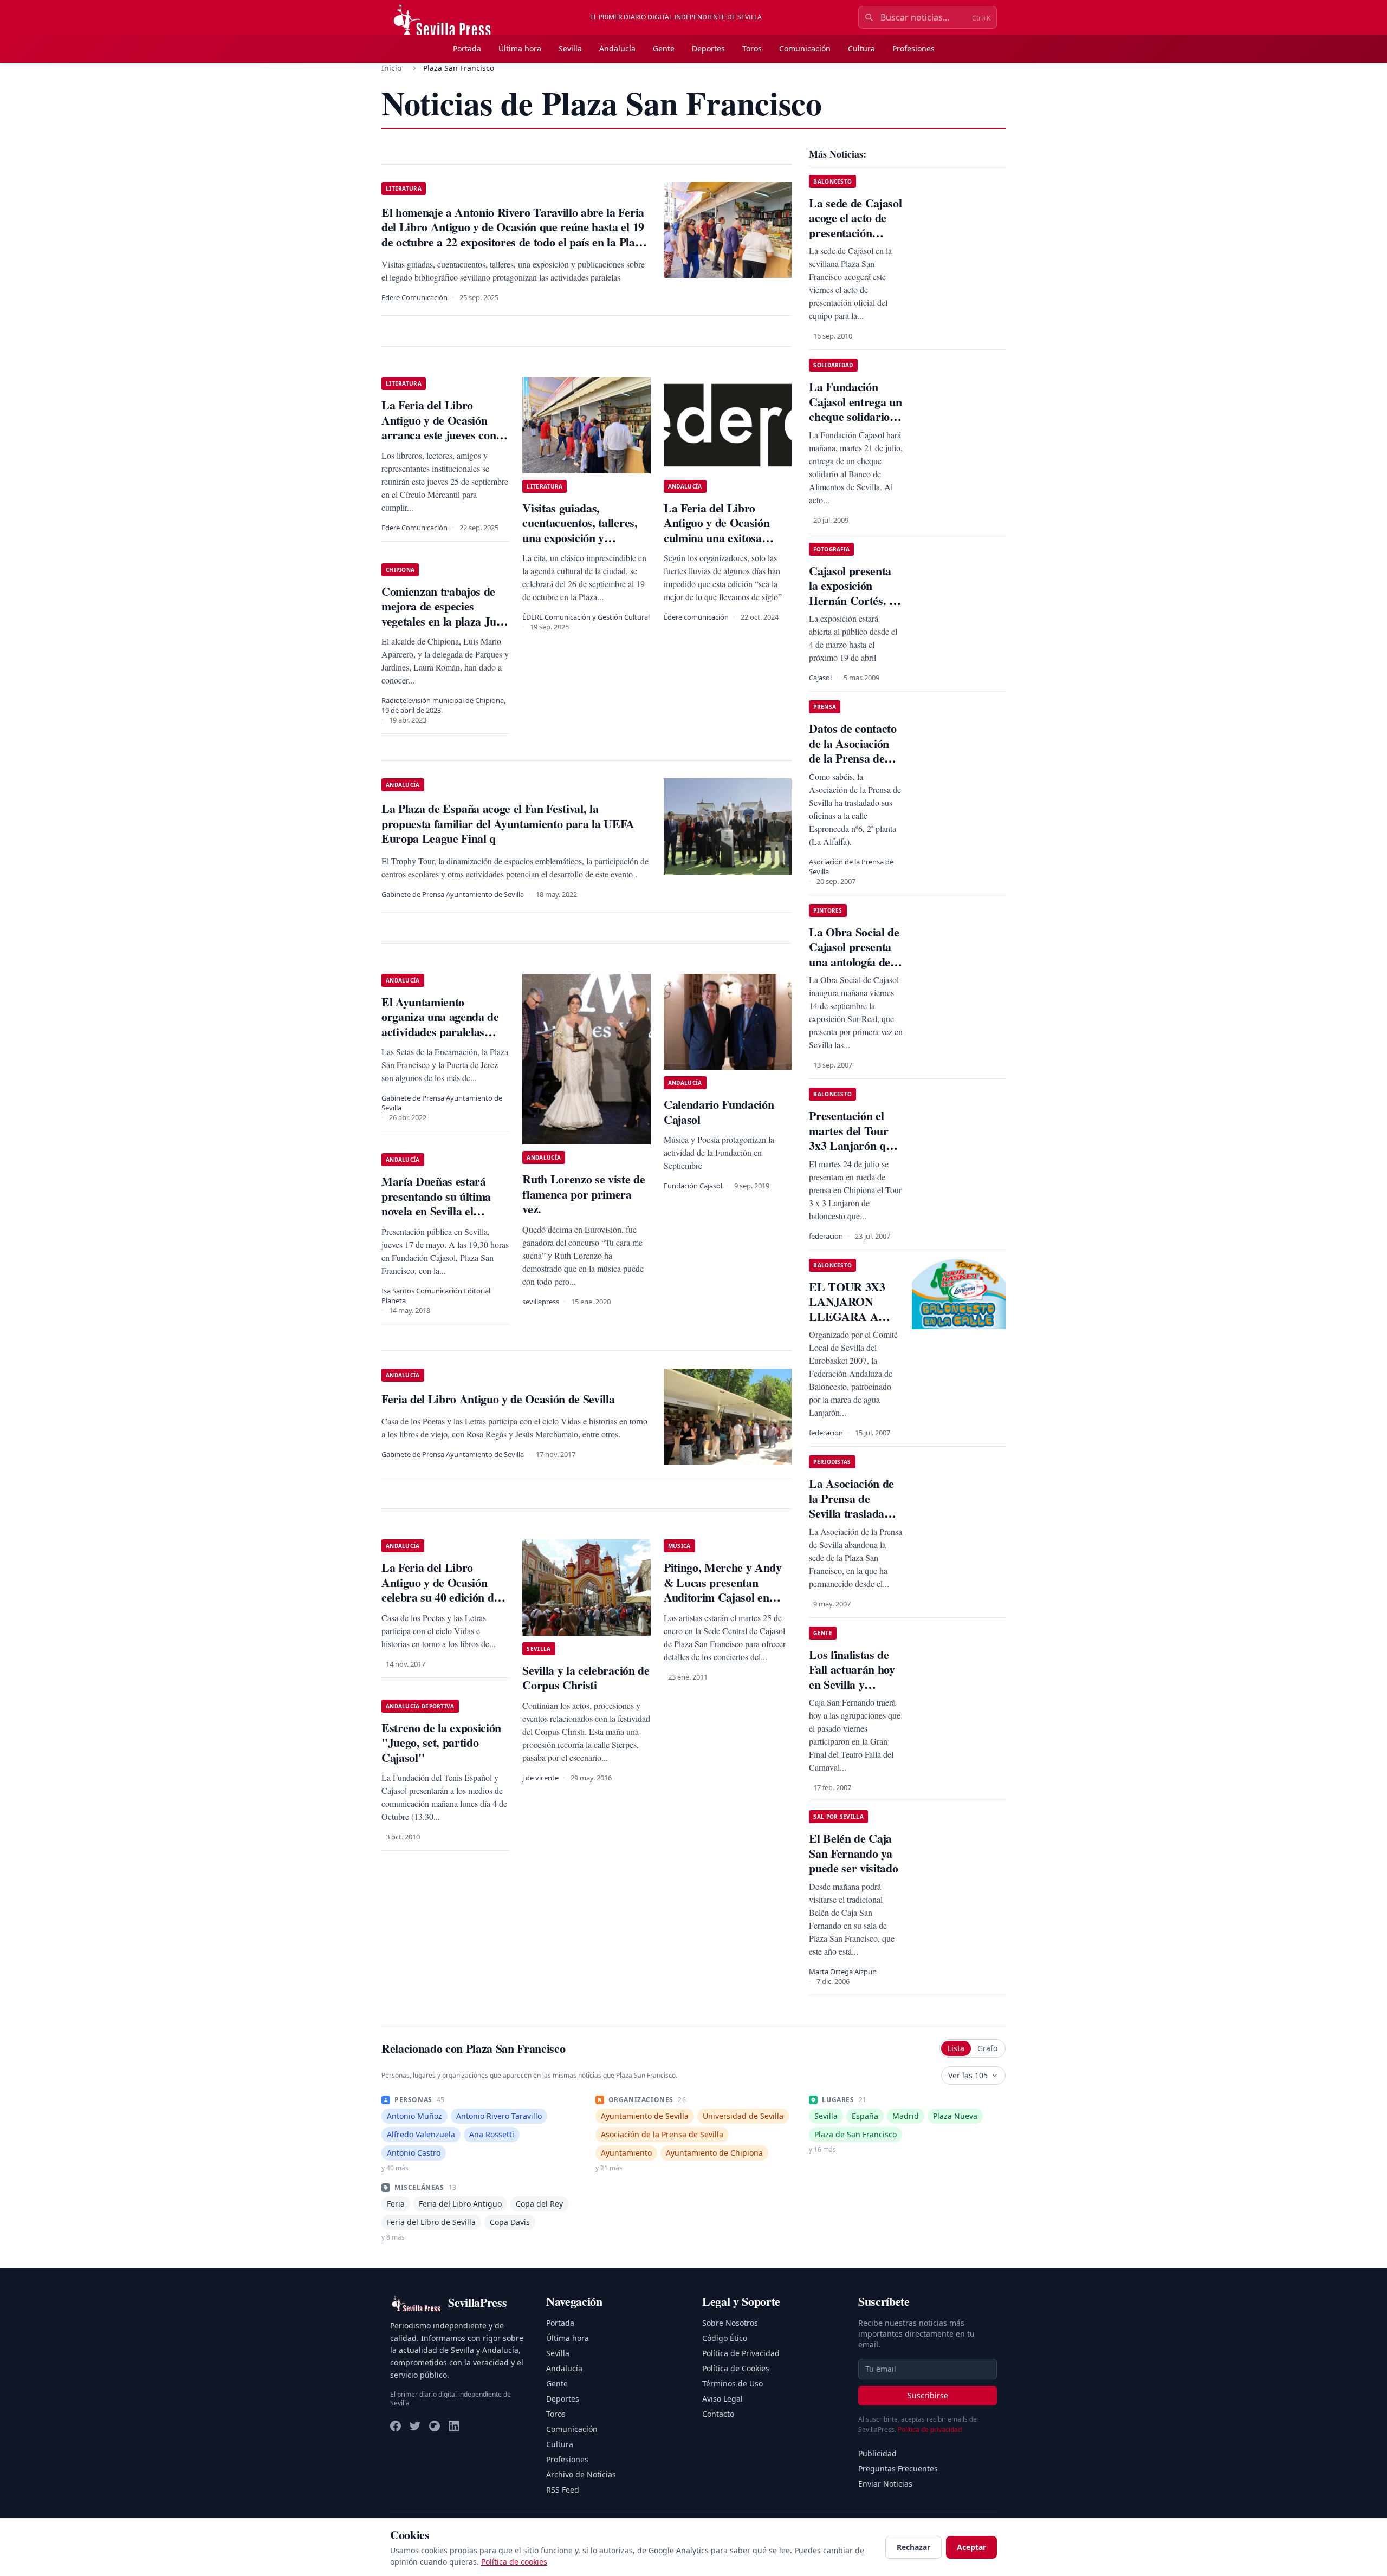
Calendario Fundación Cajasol (719, 1112)
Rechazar (913, 2547)
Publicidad (877, 2453)
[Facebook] (396, 2426)
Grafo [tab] (987, 2048)
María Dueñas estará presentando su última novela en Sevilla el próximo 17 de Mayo (436, 1204)
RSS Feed (563, 2490)
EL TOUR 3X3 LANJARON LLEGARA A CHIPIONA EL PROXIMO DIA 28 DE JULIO (850, 1324)
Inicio (391, 68)
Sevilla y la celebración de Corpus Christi (586, 1678)
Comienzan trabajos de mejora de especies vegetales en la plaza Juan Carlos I (445, 614)
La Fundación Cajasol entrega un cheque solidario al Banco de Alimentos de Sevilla (855, 424)
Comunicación (805, 48)
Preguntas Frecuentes (898, 2468)
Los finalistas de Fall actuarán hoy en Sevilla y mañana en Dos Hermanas (852, 1684)
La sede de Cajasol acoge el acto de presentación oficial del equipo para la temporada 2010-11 (855, 240)
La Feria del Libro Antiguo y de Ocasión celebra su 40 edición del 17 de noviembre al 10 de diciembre (443, 1597)
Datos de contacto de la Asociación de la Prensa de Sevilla (853, 751)
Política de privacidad (930, 2429)
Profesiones (913, 48)
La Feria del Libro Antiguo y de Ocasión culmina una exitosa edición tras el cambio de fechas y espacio (725, 538)
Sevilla (570, 48)
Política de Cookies (736, 2368)
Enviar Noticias (885, 2484)
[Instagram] (435, 2426)
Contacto (718, 2414)
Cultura (861, 48)
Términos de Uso (733, 2383)
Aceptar (971, 2547)
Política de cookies (514, 2562)
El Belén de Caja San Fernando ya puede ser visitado (853, 1853)
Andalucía (617, 48)
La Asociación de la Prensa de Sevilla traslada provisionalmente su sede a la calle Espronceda (851, 1521)
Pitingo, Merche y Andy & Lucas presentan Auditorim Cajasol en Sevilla (723, 1590)
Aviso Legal (722, 2399)
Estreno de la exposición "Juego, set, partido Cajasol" (441, 1742)
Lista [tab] (956, 2048)
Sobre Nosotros (730, 2323)
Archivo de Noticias (581, 2474)
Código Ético (725, 2338)
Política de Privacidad (741, 2353)
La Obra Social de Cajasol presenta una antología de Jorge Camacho (854, 954)
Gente (664, 48)
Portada (467, 48)
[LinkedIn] (454, 2426)
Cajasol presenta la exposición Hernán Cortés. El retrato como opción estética (854, 600)
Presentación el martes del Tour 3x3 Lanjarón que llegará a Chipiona (854, 1138)
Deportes (708, 48)
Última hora (520, 48)
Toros (752, 48)
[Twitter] (415, 2426)
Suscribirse (928, 2395)
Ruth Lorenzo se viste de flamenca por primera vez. (584, 1194)
